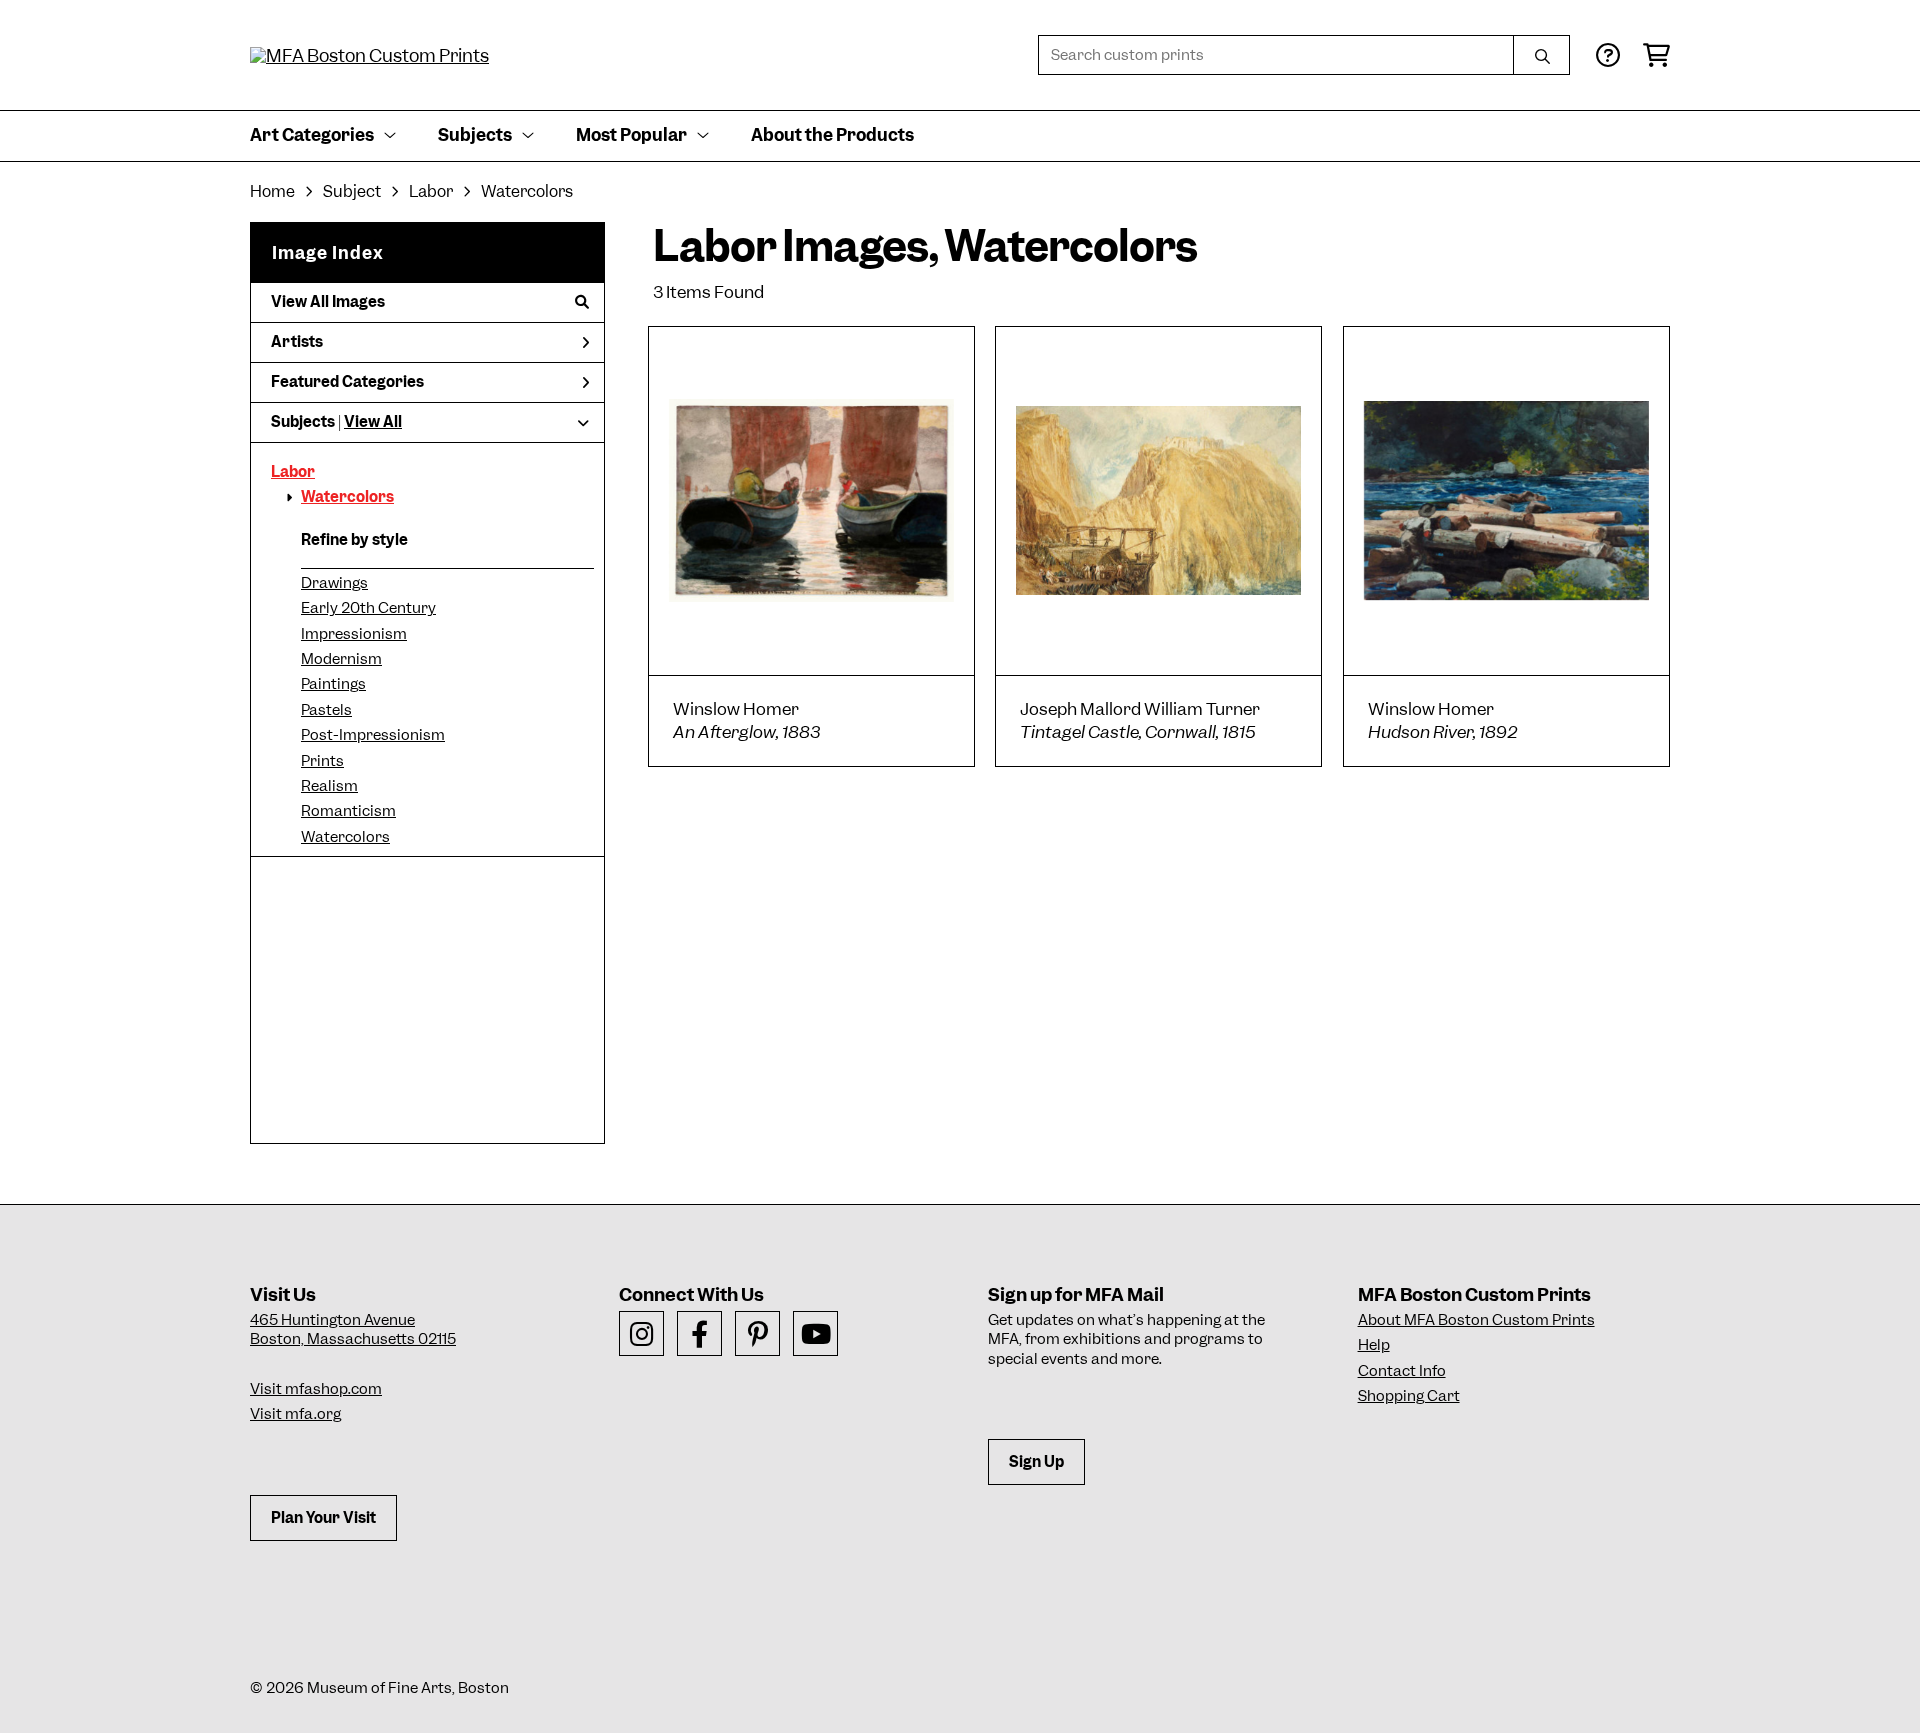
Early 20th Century (368, 608)
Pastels (326, 710)
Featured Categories (347, 382)
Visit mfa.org (295, 1414)
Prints (322, 761)
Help (1374, 1345)
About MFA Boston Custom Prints (1476, 1320)
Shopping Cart (1409, 1396)
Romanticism (348, 811)
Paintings (333, 684)
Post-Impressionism (373, 735)
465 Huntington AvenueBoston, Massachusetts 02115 (353, 1330)
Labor (293, 472)
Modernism (341, 659)
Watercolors (347, 497)
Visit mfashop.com (316, 1389)
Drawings (334, 583)
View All (373, 422)
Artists (297, 342)
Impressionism (354, 634)
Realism (329, 786)
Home (272, 191)
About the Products (832, 135)
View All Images (328, 302)
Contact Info (1402, 1371)
